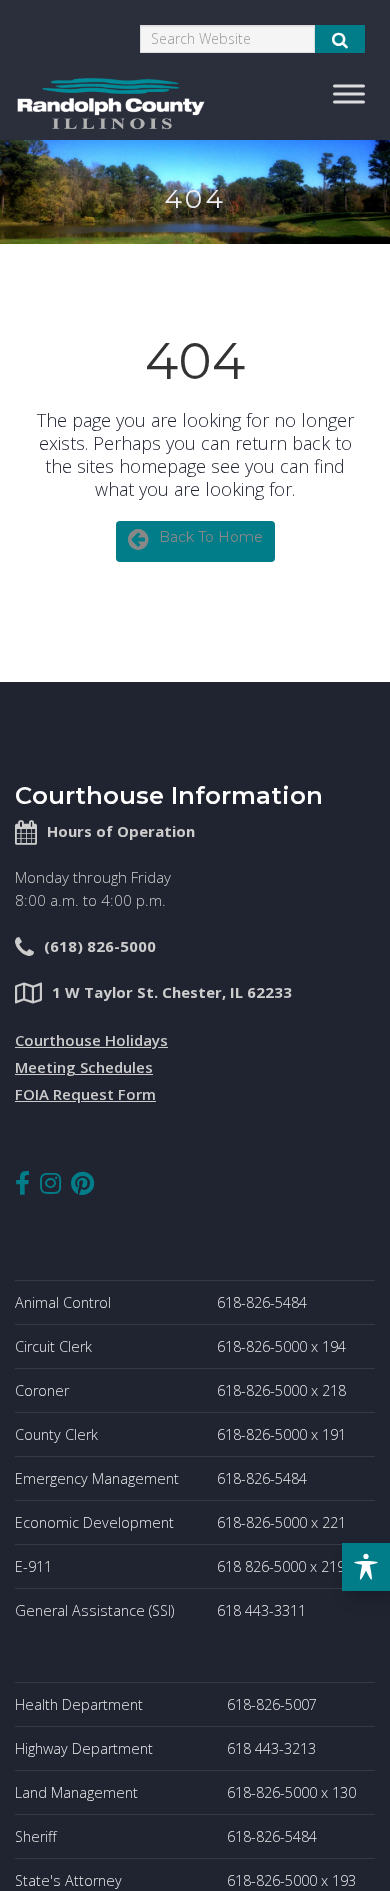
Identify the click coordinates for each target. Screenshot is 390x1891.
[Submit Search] (340, 39)
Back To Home (211, 537)
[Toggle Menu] (349, 93)
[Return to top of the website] (334, 1835)
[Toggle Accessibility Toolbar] (366, 1567)
